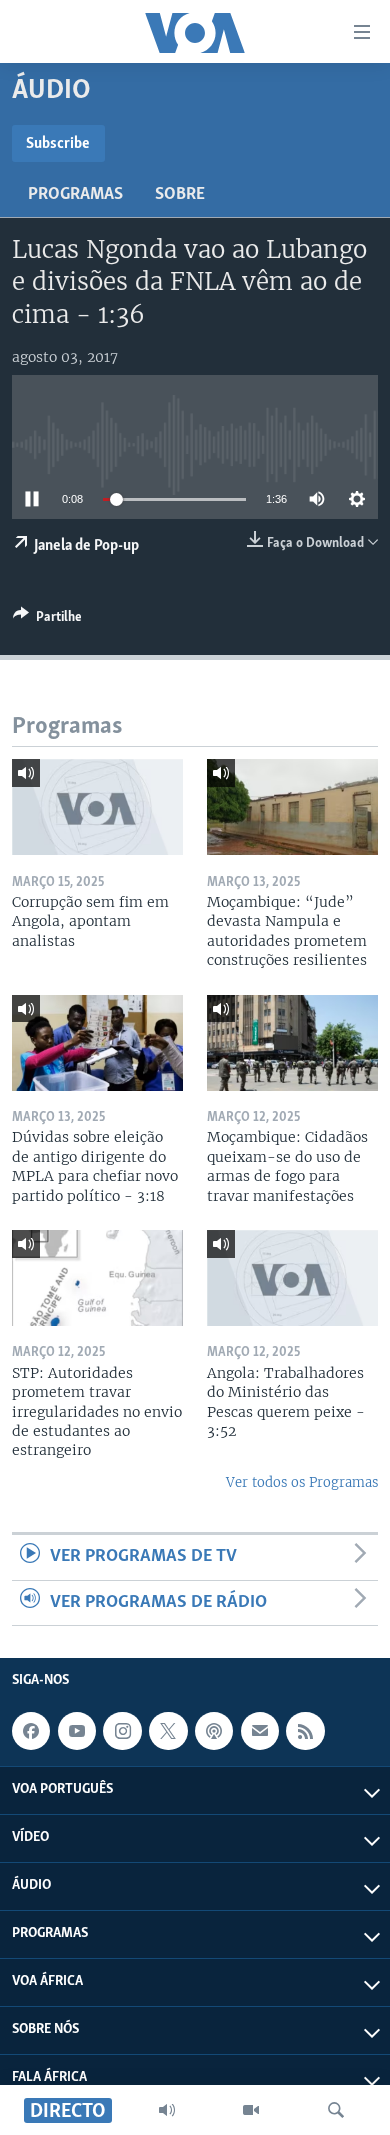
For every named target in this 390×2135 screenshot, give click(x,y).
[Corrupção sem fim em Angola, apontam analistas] (97, 807)
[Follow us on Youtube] (77, 1731)
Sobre (180, 195)
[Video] (251, 2110)
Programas (75, 195)
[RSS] (305, 1731)
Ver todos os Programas (302, 1482)
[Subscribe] (260, 1731)
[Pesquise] (336, 2110)
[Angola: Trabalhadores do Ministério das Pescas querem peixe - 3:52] (292, 1278)
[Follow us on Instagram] (122, 1731)
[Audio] (167, 2110)
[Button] (47, 620)
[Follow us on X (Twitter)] (168, 1731)
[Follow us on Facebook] (31, 1731)
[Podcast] (214, 1731)
